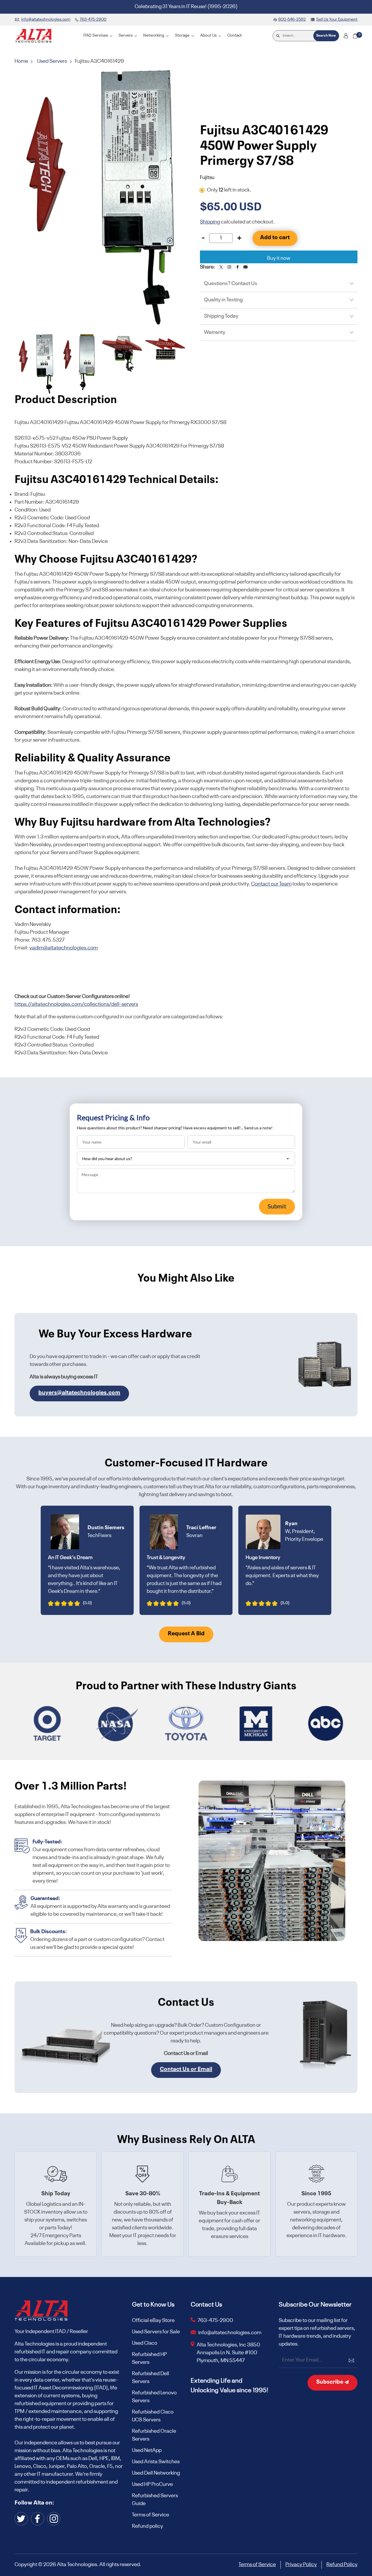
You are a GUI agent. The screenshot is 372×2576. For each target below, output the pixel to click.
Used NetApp (147, 2450)
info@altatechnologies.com (230, 2333)
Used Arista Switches (156, 2462)
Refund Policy (342, 2565)
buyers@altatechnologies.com (79, 1393)
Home (22, 61)
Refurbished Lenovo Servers (154, 2397)
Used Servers (52, 61)
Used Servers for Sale (156, 2332)
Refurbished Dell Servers (151, 2378)
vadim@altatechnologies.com (64, 948)
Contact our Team (271, 884)
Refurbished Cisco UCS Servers (153, 2416)
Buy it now (279, 258)
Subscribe (330, 2382)
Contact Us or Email (186, 2069)
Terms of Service (151, 2515)
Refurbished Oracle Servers (154, 2435)
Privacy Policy (301, 2565)
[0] (355, 36)
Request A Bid (186, 1634)
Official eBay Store (153, 2321)
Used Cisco (145, 2343)
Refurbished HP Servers (149, 2358)
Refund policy (147, 2526)
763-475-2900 (215, 2321)
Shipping (210, 222)
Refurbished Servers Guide (155, 2500)
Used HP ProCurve (152, 2484)
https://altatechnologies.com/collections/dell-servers (76, 1004)
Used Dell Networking (156, 2473)
